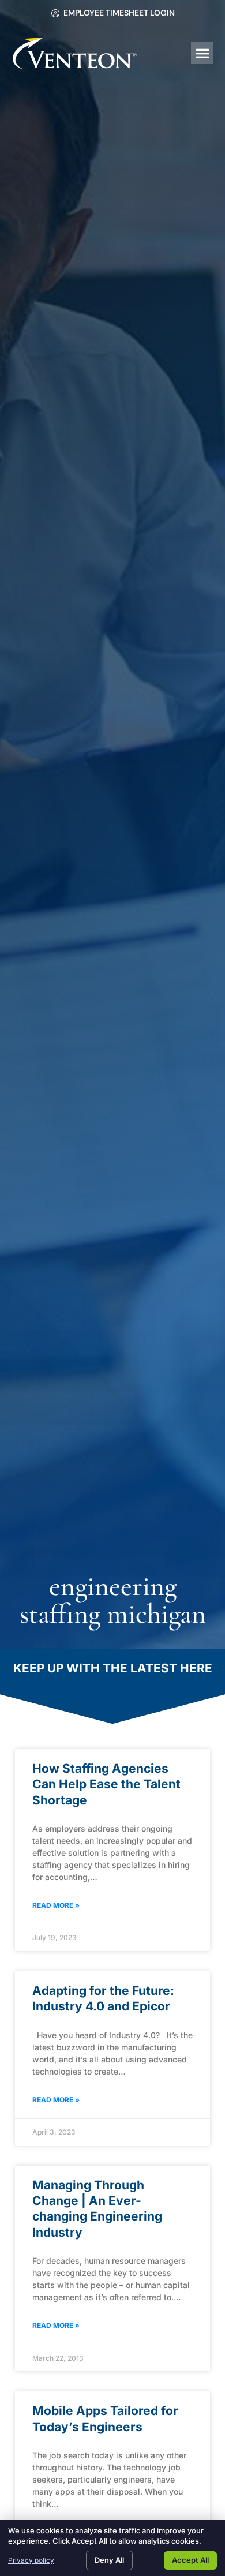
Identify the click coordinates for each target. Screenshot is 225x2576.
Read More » (56, 1905)
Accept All (190, 2560)
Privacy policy (31, 2560)
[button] (202, 53)
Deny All (109, 2560)
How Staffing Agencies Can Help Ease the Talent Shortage (106, 1784)
